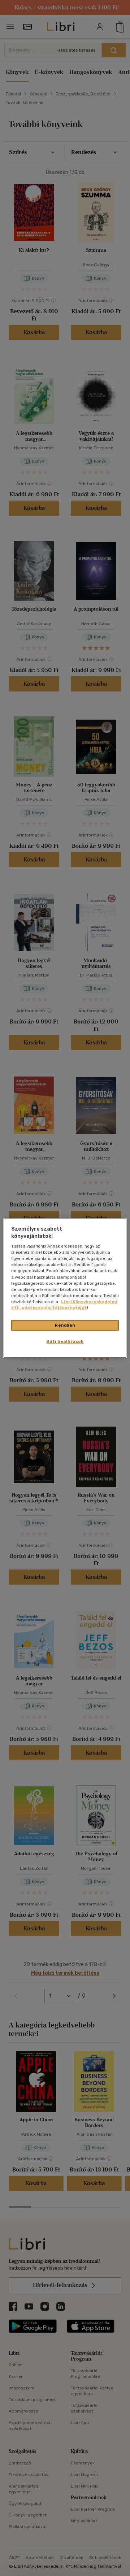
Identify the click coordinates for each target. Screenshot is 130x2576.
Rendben (65, 1325)
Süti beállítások (65, 1341)
